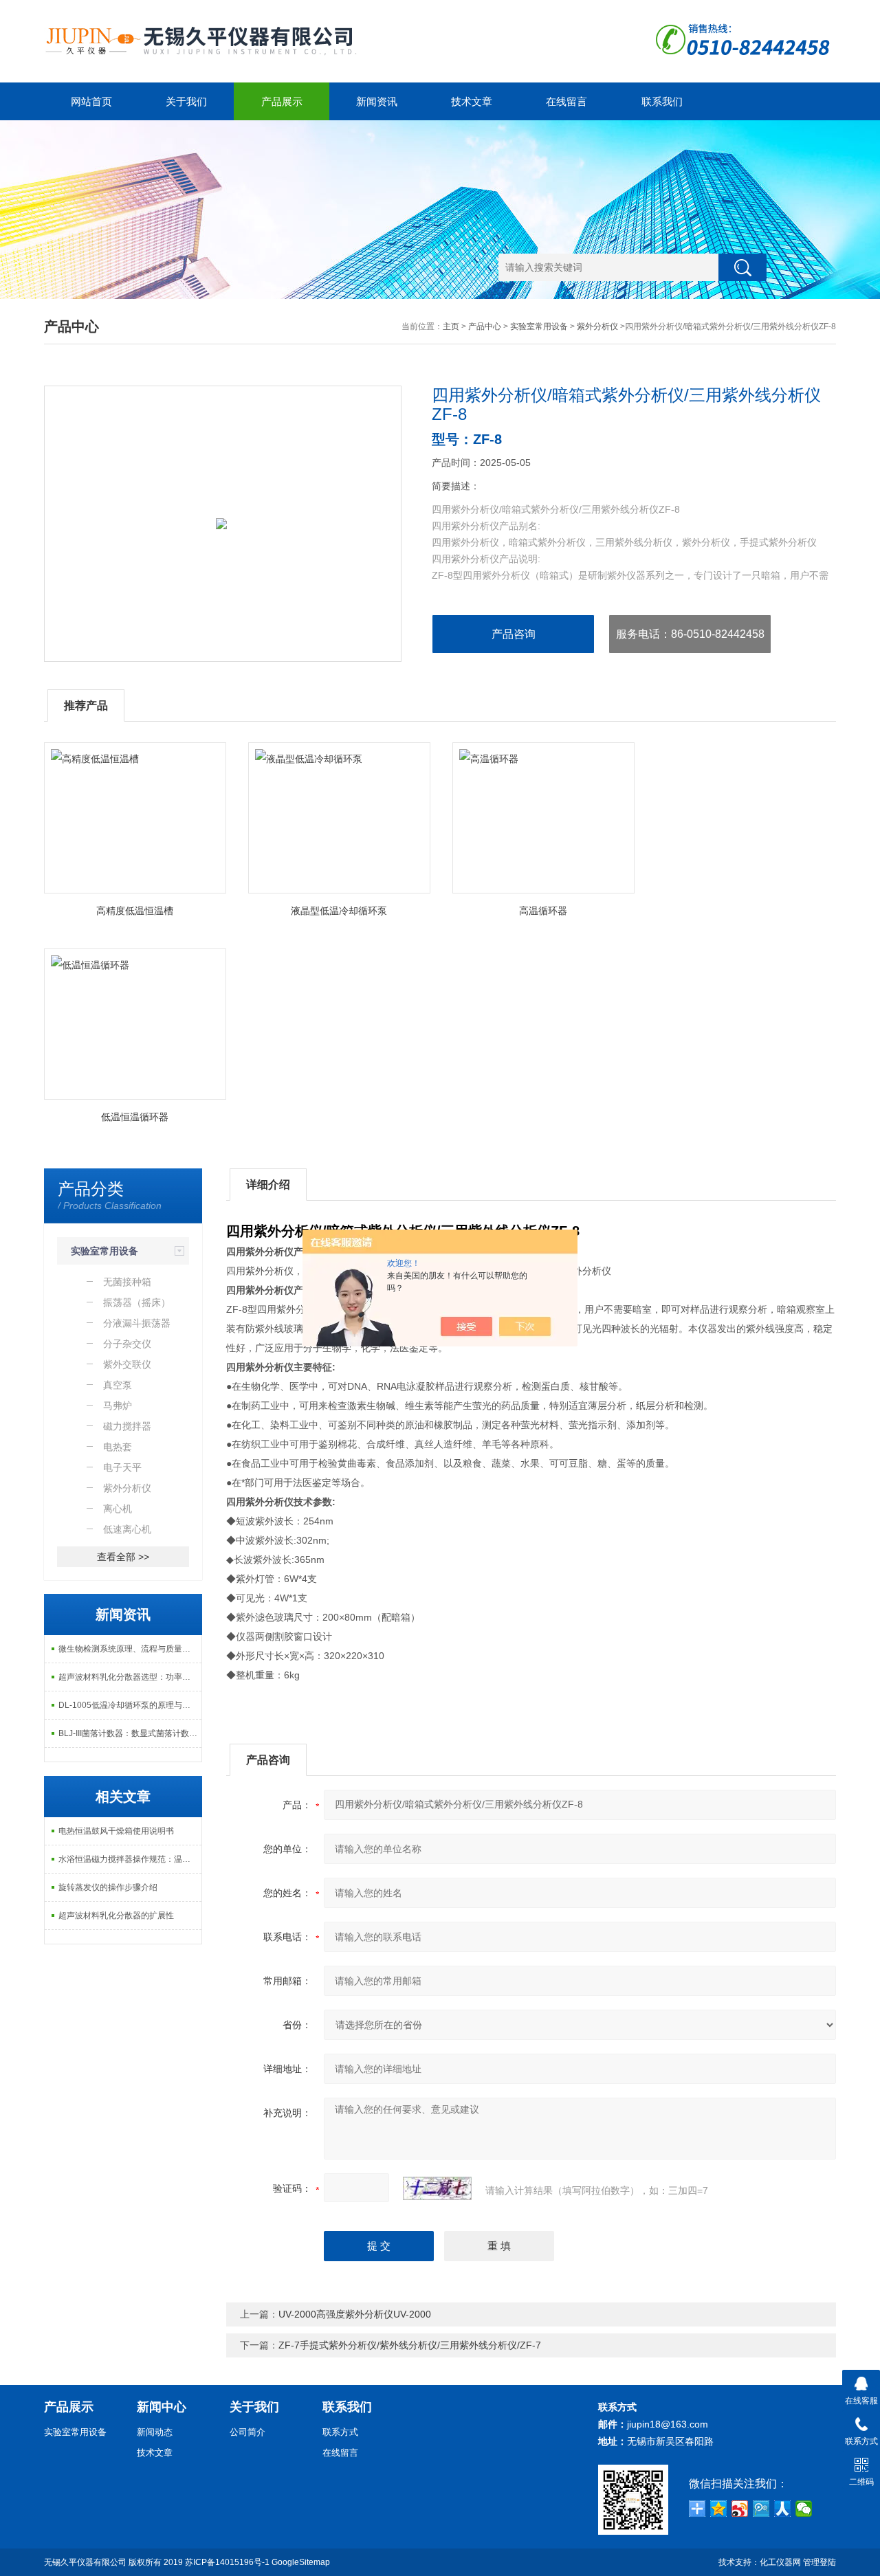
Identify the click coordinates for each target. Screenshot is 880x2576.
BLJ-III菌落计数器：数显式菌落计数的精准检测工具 (130, 1733)
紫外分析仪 (597, 326)
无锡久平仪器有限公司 (85, 2562)
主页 (451, 326)
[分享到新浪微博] (740, 2509)
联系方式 (340, 2432)
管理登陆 (819, 2562)
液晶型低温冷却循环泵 (339, 911)
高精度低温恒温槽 (135, 911)
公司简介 (247, 2432)
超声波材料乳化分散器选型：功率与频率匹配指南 (130, 1677)
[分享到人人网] (783, 2509)
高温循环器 (543, 911)
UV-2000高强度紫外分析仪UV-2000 (355, 2314)
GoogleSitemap (301, 2562)
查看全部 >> (123, 1557)
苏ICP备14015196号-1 (227, 2562)
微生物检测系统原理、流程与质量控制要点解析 (130, 1649)
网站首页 (91, 101)
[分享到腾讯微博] (761, 2509)
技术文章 (472, 101)
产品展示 (282, 101)
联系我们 (662, 101)
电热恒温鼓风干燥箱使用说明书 (116, 1831)
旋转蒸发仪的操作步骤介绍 (108, 1887)
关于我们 (186, 101)
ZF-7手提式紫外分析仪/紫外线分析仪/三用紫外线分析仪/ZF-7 (410, 2345)
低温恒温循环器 (135, 1117)
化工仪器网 (780, 2562)
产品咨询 (514, 634)
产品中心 (485, 326)
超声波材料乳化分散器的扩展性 (116, 1916)
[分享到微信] (804, 2509)
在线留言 (566, 101)
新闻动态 (155, 2432)
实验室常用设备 (539, 326)
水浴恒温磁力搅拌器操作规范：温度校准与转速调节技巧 (130, 1859)
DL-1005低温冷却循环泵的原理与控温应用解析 (130, 1705)
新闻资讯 (377, 101)
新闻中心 (162, 2407)
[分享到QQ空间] (719, 2509)
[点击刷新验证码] (437, 2188)
